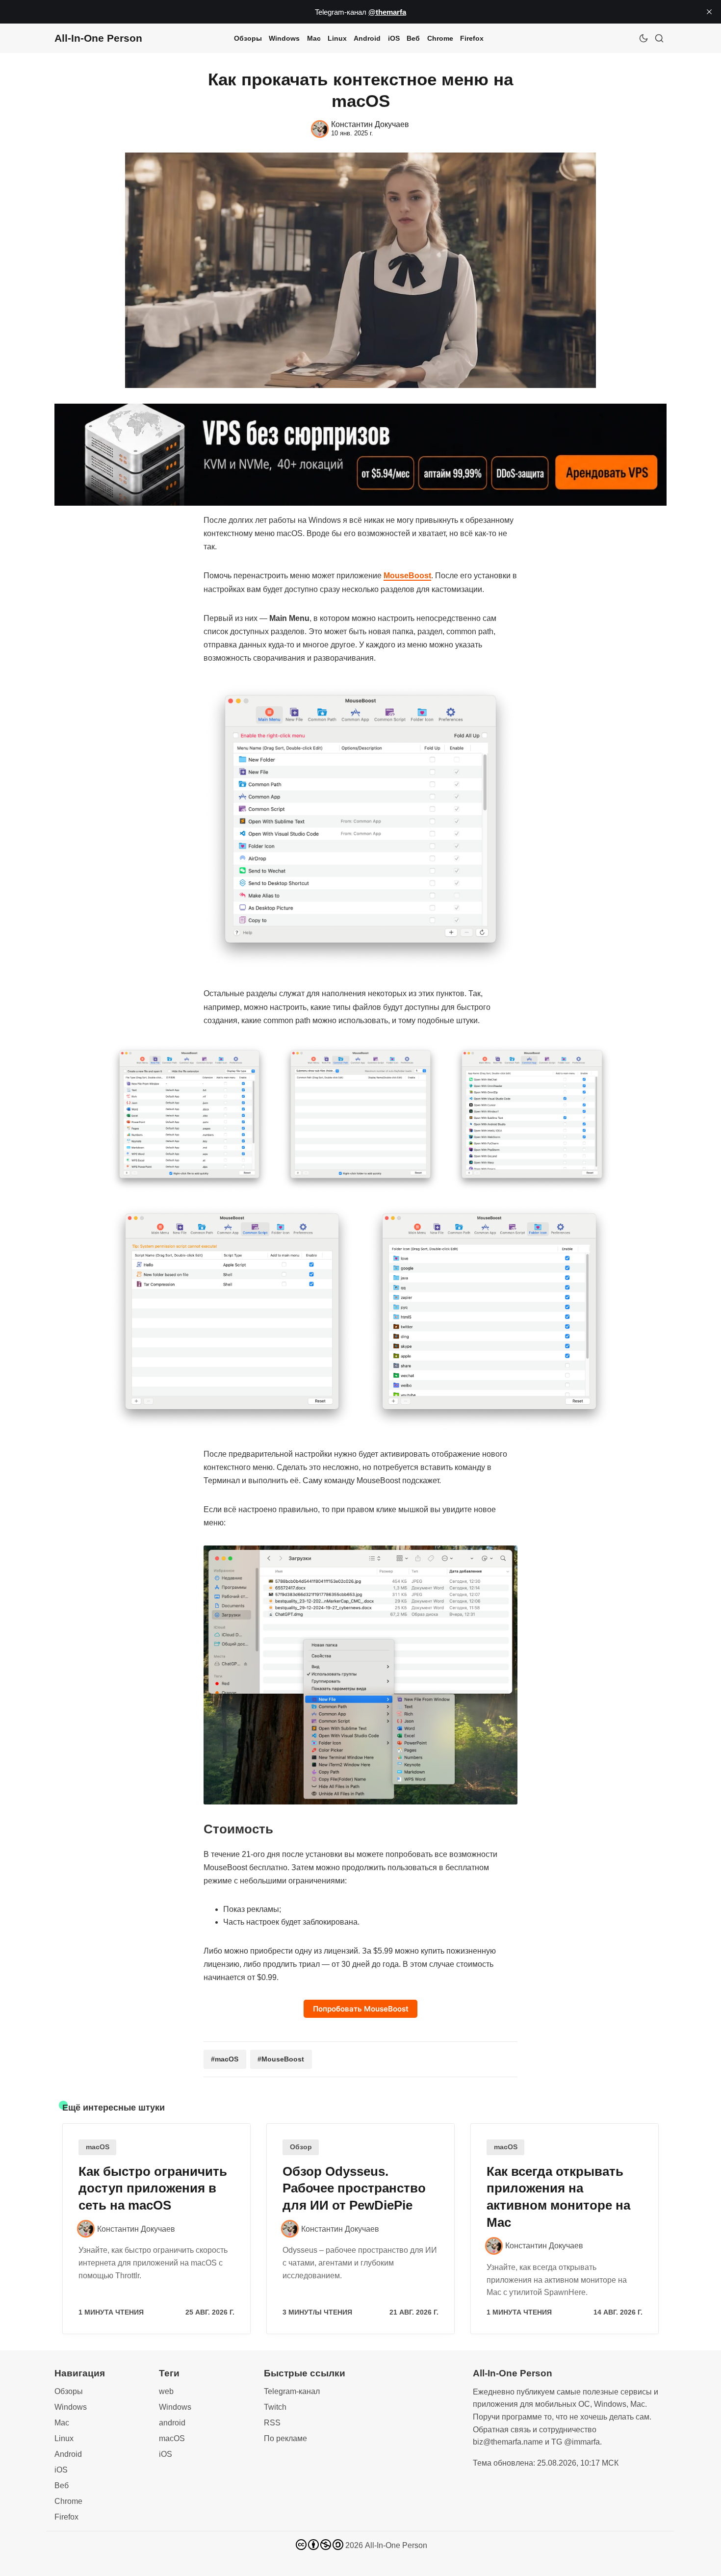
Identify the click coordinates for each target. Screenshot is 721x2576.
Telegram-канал (292, 2391)
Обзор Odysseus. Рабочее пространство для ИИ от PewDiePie (354, 2189)
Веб (413, 38)
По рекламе (285, 2438)
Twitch (275, 2407)
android (172, 2423)
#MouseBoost (281, 2059)
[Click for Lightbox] (360, 826)
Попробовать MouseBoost (361, 2009)
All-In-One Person (396, 2545)
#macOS (225, 2059)
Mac (314, 38)
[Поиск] (659, 38)
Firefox (472, 38)
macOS (98, 2147)
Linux (337, 38)
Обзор (301, 2147)
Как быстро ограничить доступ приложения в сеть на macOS (153, 2189)
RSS (272, 2423)
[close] (709, 12)
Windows (284, 38)
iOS (394, 38)
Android (367, 38)
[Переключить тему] (644, 38)
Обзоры (248, 38)
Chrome (440, 38)
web (166, 2391)
